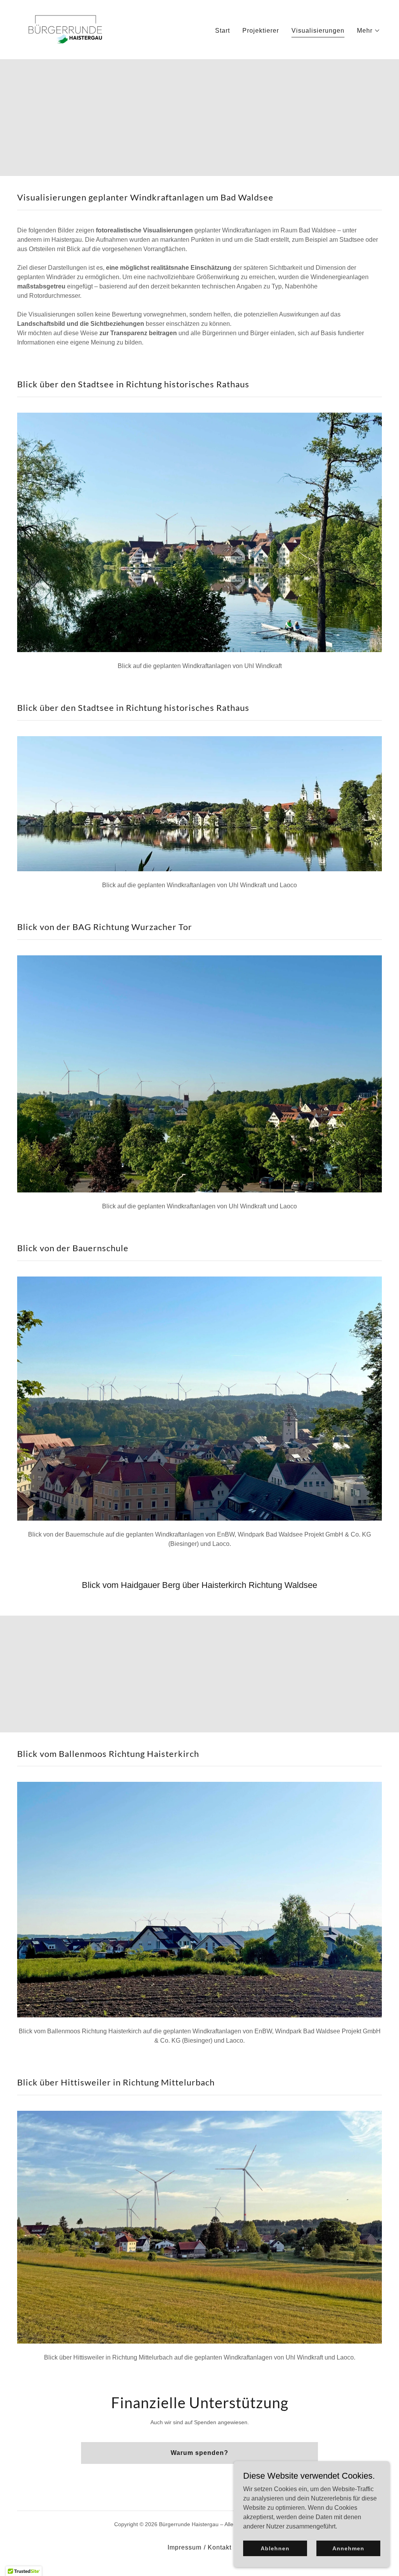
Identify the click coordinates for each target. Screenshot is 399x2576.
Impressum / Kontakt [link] (199, 2547)
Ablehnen (275, 2548)
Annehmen (348, 2548)
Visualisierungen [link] (318, 31)
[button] (369, 31)
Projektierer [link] (261, 31)
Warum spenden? (199, 2453)
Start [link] (222, 31)
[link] (65, 29)
